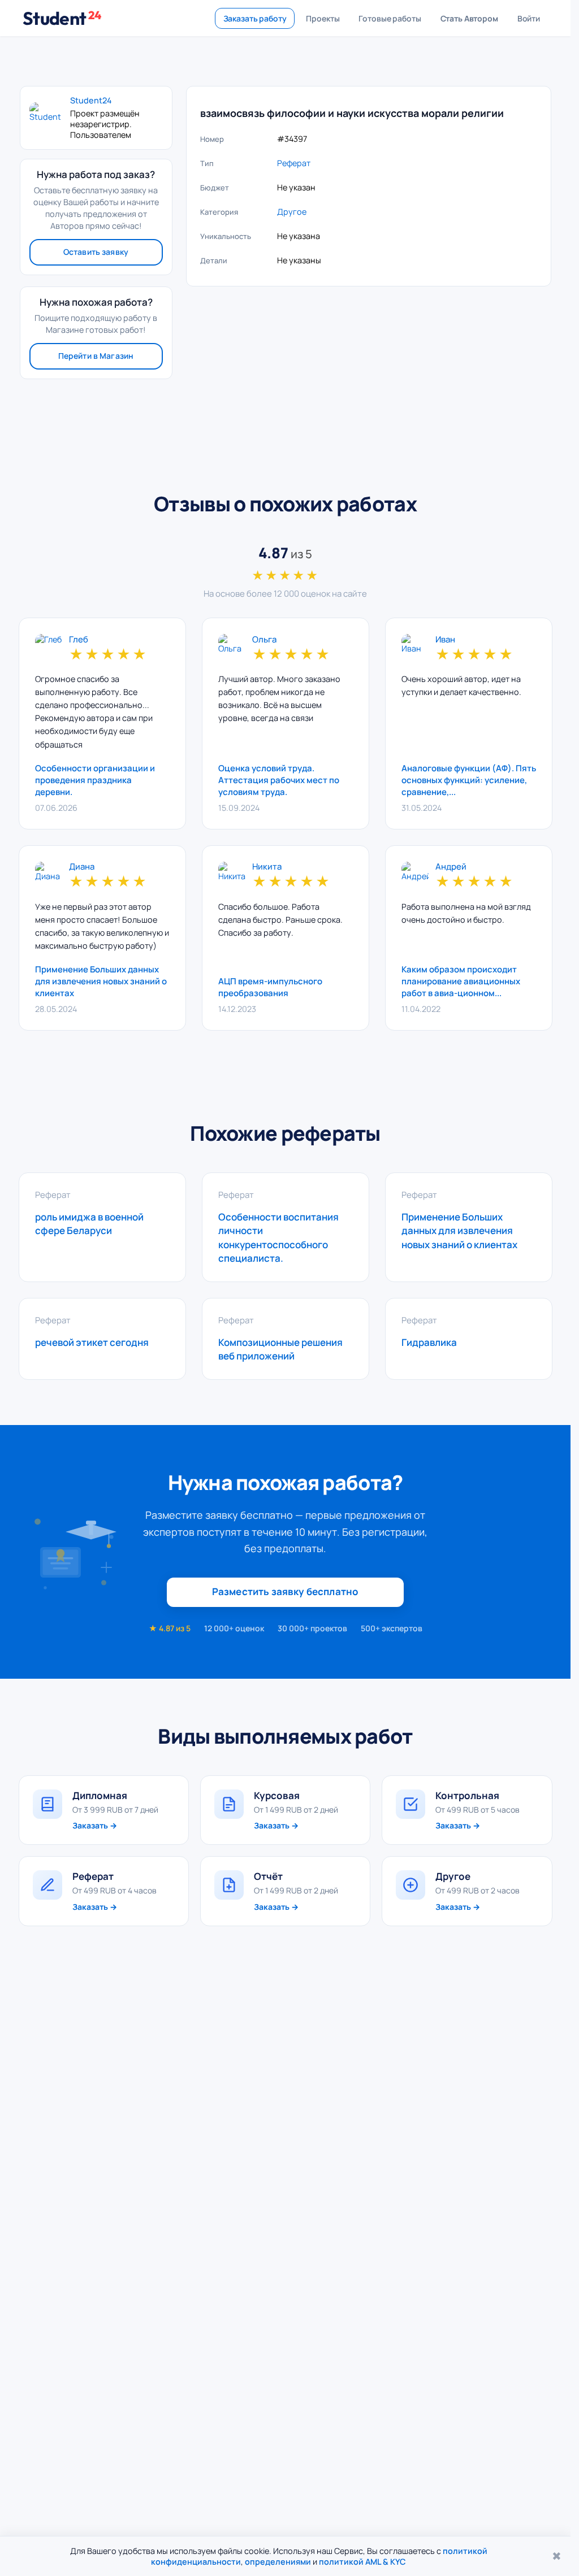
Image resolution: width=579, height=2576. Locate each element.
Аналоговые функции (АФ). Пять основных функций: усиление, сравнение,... (469, 780)
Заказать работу (255, 18)
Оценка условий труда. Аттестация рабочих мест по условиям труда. (279, 780)
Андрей (451, 867)
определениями (278, 2562)
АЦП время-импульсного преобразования (270, 987)
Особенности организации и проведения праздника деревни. (95, 780)
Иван (445, 640)
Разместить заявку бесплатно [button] (286, 1591)
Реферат (294, 163)
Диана (82, 867)
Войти (529, 18)
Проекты (323, 18)
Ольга (264, 640)
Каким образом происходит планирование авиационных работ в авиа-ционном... (461, 981)
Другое (292, 212)
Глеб (79, 640)
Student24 (91, 101)
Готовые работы (390, 18)
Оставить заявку (96, 252)
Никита (267, 867)
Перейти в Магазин (96, 356)
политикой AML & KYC (362, 2562)
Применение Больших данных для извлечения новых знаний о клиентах (101, 981)
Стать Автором (469, 18)
